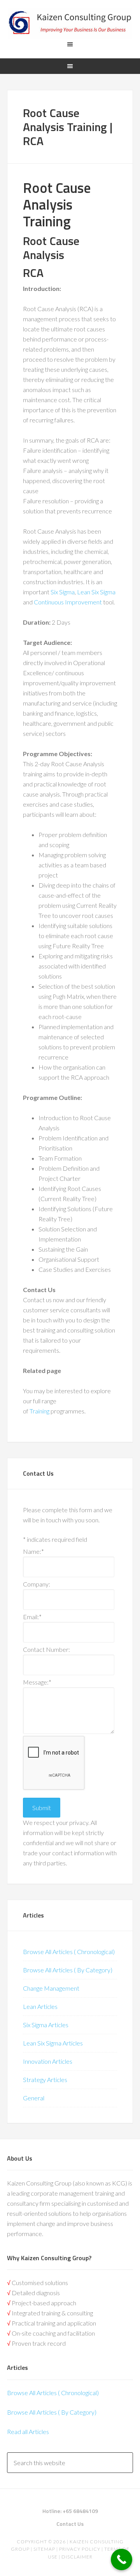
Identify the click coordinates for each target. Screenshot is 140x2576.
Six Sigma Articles (46, 2025)
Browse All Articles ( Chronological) (69, 1952)
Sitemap (44, 2549)
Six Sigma (63, 592)
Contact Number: (46, 1649)
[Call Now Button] (122, 2559)
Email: (32, 1617)
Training (39, 1411)
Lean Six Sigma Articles (53, 2043)
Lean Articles (40, 2006)
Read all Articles (28, 2432)
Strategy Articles (45, 2080)
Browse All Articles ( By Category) (68, 1970)
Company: (37, 1584)
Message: (37, 1682)
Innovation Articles (48, 2061)
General (34, 2098)
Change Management (51, 1988)
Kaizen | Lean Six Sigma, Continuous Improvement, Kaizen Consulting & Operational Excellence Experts (70, 23)
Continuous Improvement (68, 602)
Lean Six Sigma (96, 592)
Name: (33, 1551)
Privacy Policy (80, 2549)
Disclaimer (76, 2557)
